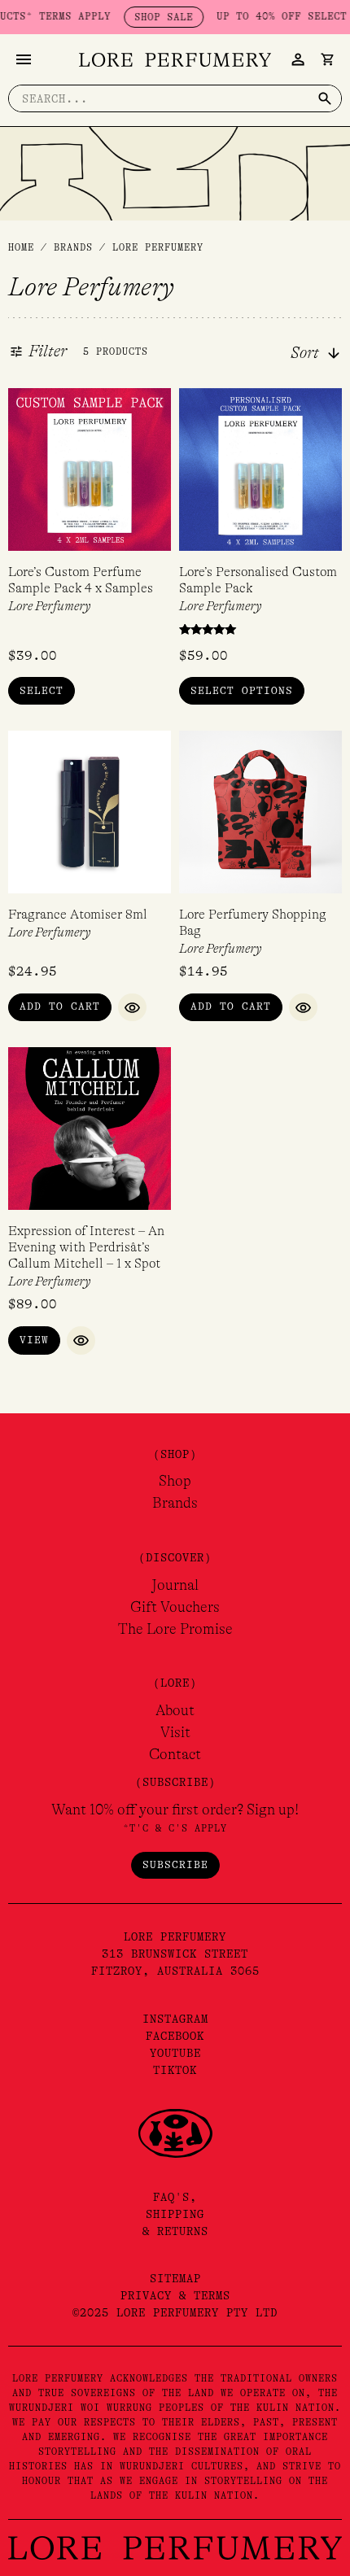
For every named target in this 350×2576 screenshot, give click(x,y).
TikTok (175, 2070)
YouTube (175, 2053)
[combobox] (326, 353)
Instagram (175, 2019)
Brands (175, 1503)
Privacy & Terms (175, 2295)
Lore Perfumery (50, 606)
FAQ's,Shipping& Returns (175, 2214)
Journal (175, 1585)
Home (21, 247)
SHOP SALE (145, 17)
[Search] (325, 98)
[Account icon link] (298, 59)
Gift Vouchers (175, 1607)
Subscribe (175, 1864)
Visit (175, 1732)
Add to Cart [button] (60, 1006)
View (34, 1340)
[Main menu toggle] (24, 59)
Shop (175, 1481)
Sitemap (175, 2278)
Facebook (175, 2036)
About (175, 1710)
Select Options (242, 690)
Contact (175, 1754)
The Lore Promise (175, 1629)
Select (42, 690)
